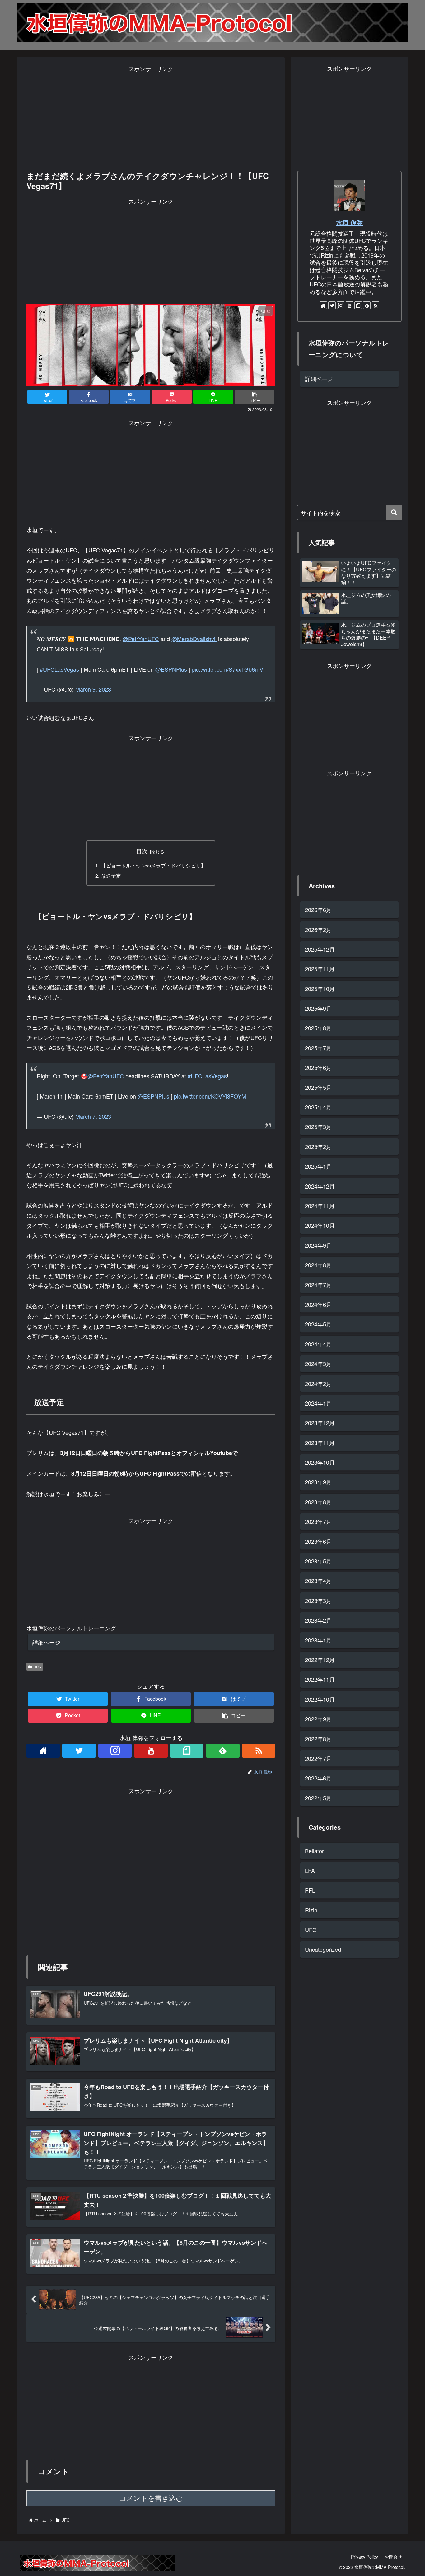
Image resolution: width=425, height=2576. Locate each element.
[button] (394, 513)
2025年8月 (318, 1028)
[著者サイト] (43, 1751)
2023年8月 (318, 1502)
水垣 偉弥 (349, 223)
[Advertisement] (151, 117)
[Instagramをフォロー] (115, 1751)
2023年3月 (318, 1600)
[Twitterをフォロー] (79, 1751)
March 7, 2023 (93, 1116)
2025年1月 (318, 1166)
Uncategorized (323, 1949)
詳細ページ (46, 1642)
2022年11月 (320, 1679)
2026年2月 (318, 929)
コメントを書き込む (151, 2498)
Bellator (314, 1850)
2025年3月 (318, 1127)
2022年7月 (318, 1758)
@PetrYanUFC (141, 639)
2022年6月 (318, 1778)
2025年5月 (318, 1087)
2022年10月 (320, 1699)
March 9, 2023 (93, 689)
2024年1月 (318, 1403)
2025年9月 (318, 1008)
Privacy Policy (364, 2557)
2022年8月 (318, 1738)
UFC (37, 1667)
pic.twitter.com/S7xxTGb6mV (227, 669)
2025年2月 (318, 1146)
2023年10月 (320, 1462)
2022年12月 (320, 1660)
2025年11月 (320, 969)
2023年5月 (318, 1561)
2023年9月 (318, 1482)
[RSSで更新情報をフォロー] (259, 1751)
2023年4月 (318, 1581)
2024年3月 (318, 1364)
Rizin (311, 1910)
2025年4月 (318, 1107)
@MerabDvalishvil (194, 639)
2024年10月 (320, 1225)
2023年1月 (318, 1640)
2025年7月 (318, 1048)
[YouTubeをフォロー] (151, 1751)
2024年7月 (318, 1284)
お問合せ (393, 2557)
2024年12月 (320, 1186)
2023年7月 (318, 1521)
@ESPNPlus (171, 669)
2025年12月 (320, 949)
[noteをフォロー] (187, 1751)
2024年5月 (318, 1324)
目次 (142, 851)
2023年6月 (318, 1541)
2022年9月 (318, 1719)
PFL (310, 1890)
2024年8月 (318, 1265)
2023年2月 (318, 1620)
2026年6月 (318, 910)
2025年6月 (318, 1067)
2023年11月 (320, 1442)
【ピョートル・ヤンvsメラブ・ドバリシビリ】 (153, 865)
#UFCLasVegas (59, 669)
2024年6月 (318, 1304)
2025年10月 (320, 988)
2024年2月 (318, 1383)
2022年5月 (318, 1798)
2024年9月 (318, 1245)
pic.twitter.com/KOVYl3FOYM (210, 1096)
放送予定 (111, 876)
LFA (310, 1870)
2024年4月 (318, 1344)
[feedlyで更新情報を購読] (223, 1751)
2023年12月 (320, 1423)
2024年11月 (320, 1206)
